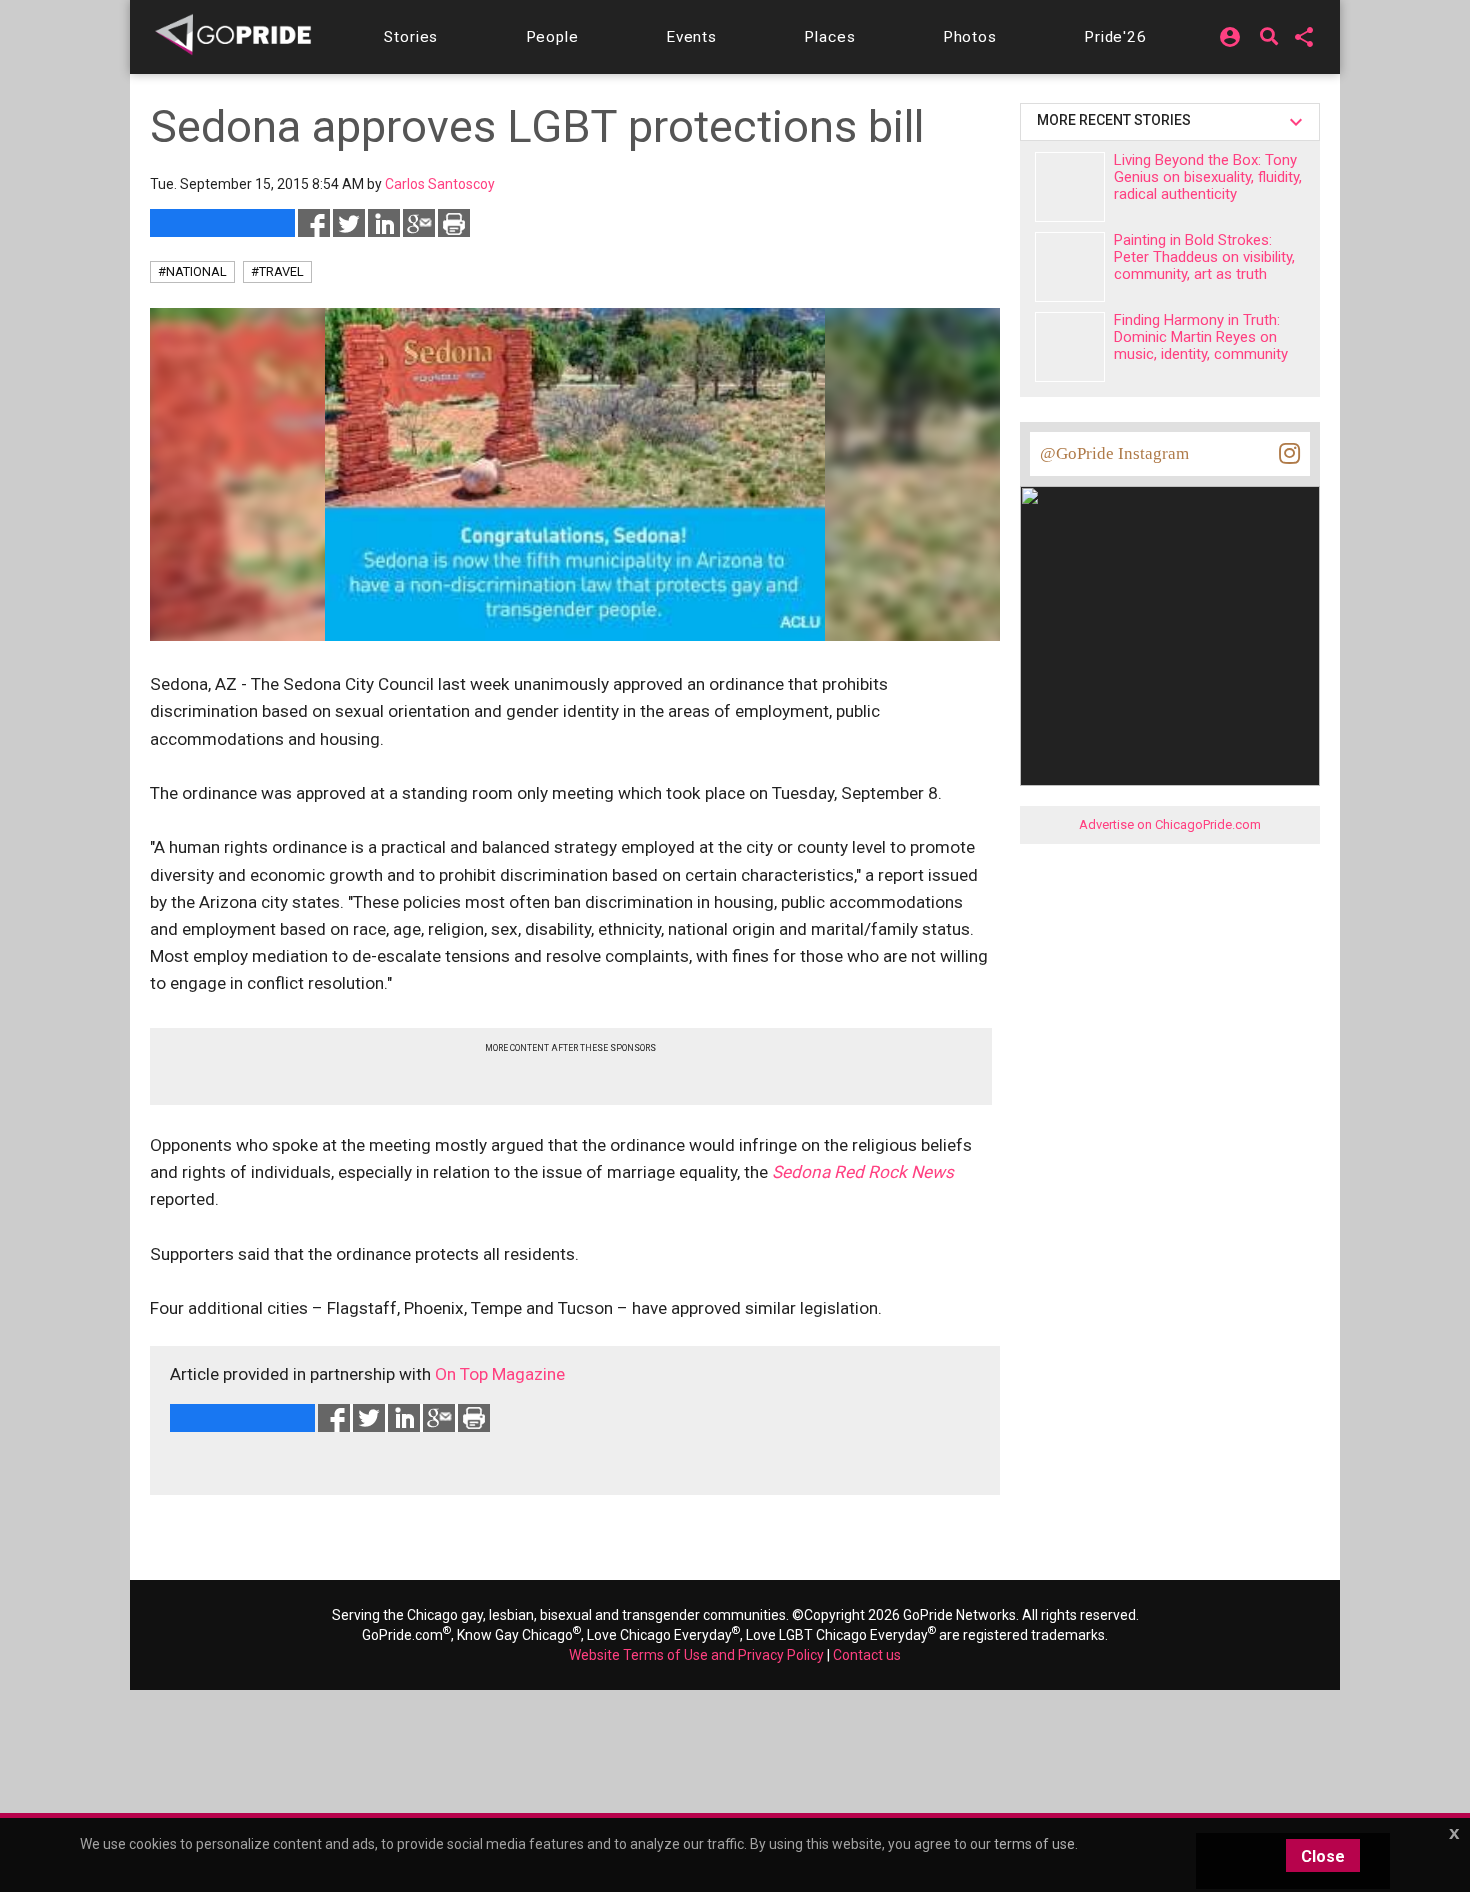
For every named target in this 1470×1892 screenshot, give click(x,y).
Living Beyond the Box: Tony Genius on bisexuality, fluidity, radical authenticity (1208, 177)
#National (192, 271)
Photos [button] (970, 37)
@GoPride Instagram (1114, 453)
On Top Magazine (500, 1374)
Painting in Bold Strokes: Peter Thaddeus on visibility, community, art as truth (1204, 257)
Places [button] (829, 37)
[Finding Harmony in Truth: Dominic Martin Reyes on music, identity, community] (1070, 347)
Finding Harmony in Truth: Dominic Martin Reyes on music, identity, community (1201, 337)
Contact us (867, 1655)
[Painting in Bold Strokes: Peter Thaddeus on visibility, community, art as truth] (1070, 267)
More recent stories (1117, 120)
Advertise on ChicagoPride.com (1170, 824)
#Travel (277, 271)
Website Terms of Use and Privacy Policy (696, 1655)
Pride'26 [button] (1115, 37)
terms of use (1034, 1844)
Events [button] (691, 37)
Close (1323, 1856)
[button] (411, 37)
